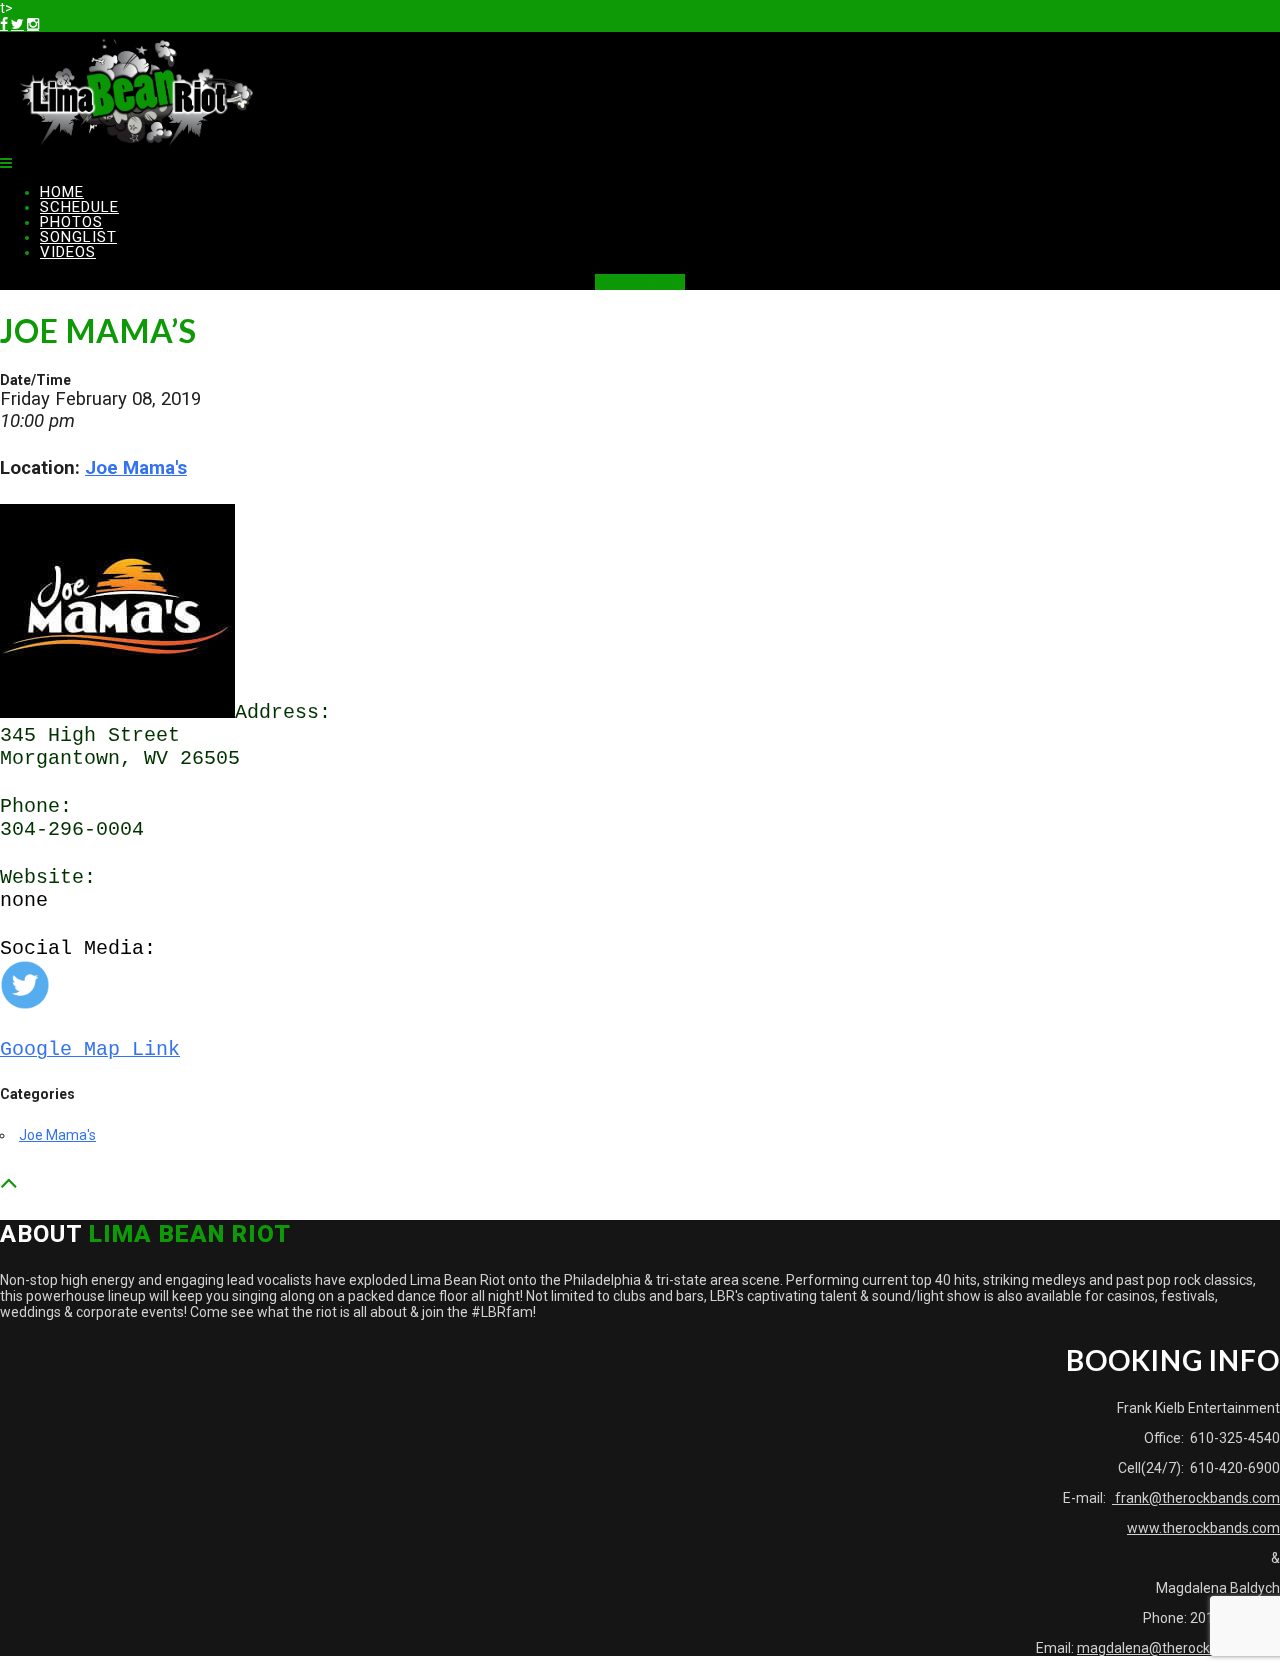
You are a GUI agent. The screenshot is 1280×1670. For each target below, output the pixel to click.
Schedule (79, 207)
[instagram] (33, 24)
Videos (68, 252)
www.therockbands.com (1203, 1528)
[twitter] (17, 24)
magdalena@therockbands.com (1178, 1648)
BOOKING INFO (640, 282)
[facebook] (4, 24)
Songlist (78, 237)
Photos (71, 222)
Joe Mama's (136, 468)
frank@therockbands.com (1196, 1498)
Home (62, 192)
